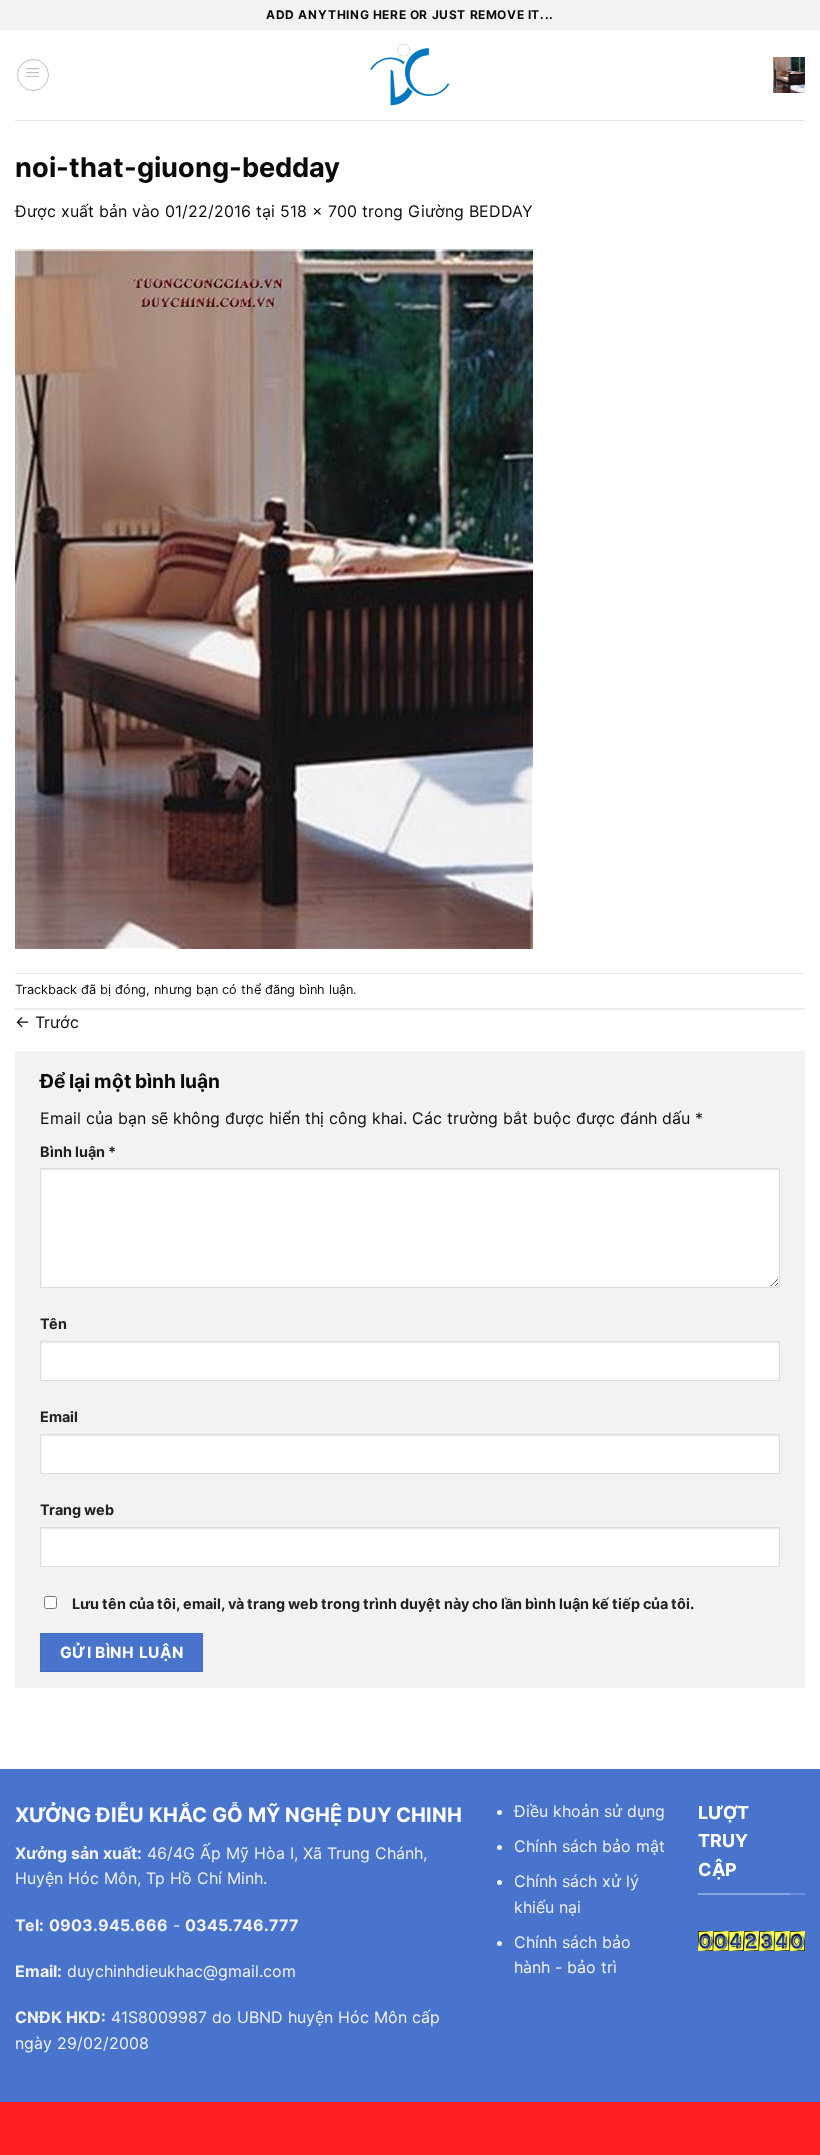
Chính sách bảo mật (589, 1846)
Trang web (77, 1509)
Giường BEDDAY (470, 211)
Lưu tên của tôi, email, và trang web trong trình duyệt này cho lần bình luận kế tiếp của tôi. (383, 1603)
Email (59, 1416)
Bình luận (78, 1151)
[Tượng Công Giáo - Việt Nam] (410, 75)
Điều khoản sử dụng (589, 1811)
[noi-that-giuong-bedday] (274, 597)
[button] (33, 75)
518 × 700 (318, 211)
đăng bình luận (309, 989)
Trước (47, 1022)
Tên (53, 1323)
